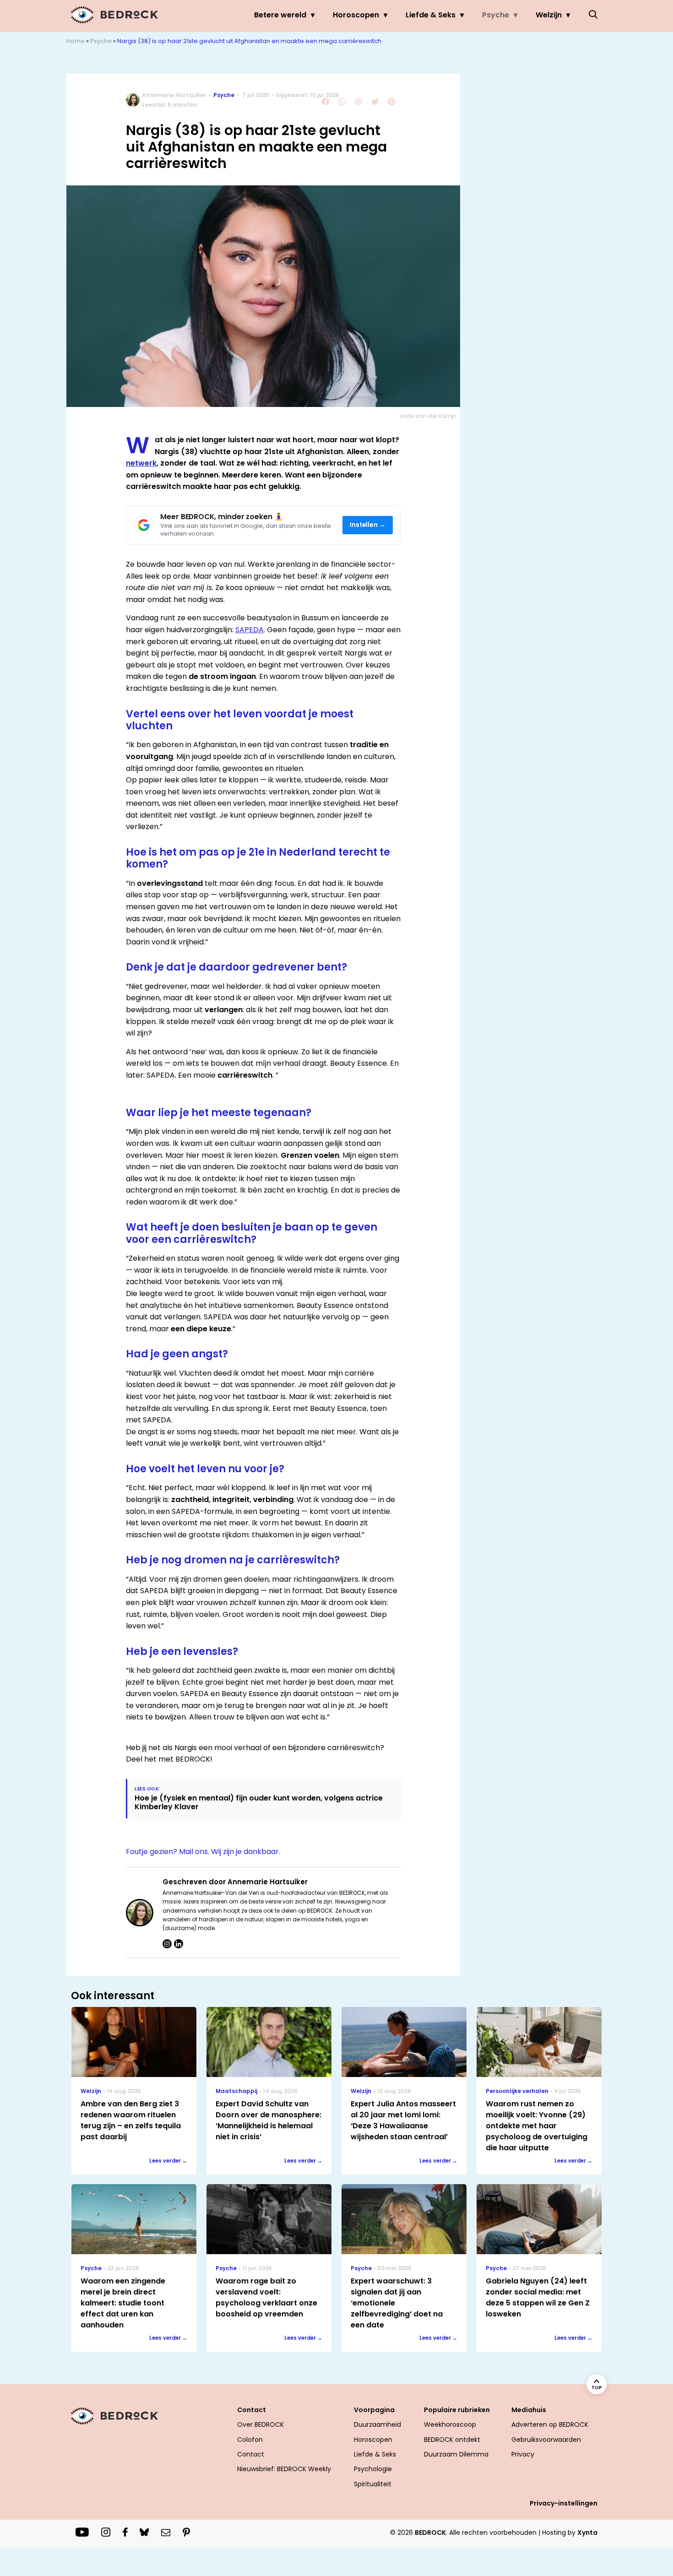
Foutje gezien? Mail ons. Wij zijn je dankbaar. (203, 1852)
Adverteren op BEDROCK (550, 2424)
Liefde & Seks (431, 15)
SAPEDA (250, 630)
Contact (251, 2454)
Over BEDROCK (261, 2424)
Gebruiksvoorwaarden (546, 2440)
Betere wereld (280, 15)
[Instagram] (167, 1944)
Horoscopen (356, 15)
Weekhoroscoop (450, 2424)
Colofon (250, 2440)
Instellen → (368, 525)
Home (76, 41)
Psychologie (373, 2469)
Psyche (496, 15)
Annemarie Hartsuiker (174, 95)
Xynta (587, 2533)
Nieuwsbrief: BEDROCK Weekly (284, 2469)
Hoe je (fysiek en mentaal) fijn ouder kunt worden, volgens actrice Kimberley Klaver (259, 1802)
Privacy (523, 2454)
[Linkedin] (179, 1944)
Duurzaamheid (377, 2424)
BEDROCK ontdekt (452, 2440)
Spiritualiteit (373, 2484)
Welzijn (549, 15)
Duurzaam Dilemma (456, 2454)
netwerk (141, 463)
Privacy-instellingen (564, 2503)
